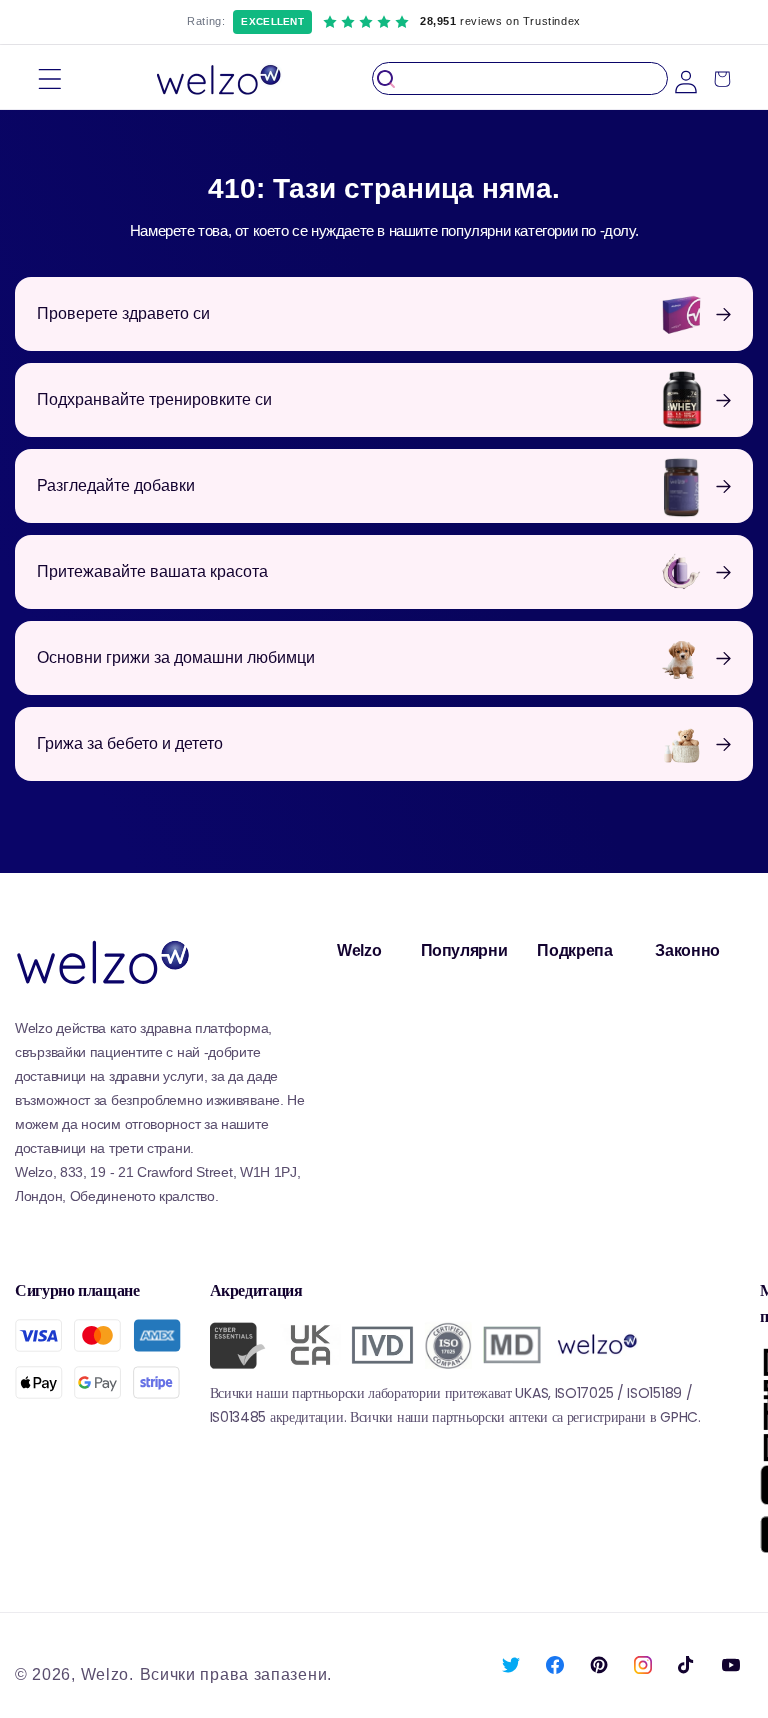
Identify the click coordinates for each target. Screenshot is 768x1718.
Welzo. (107, 1674)
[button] (50, 78)
